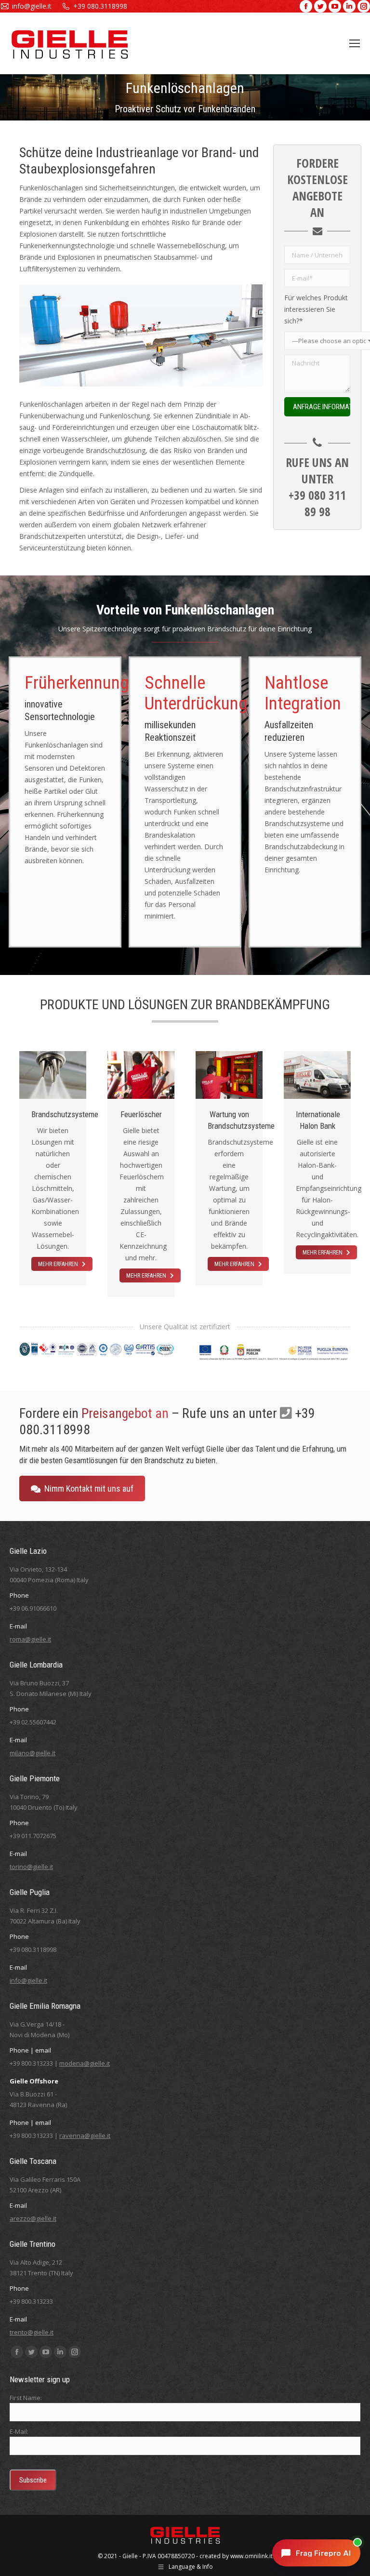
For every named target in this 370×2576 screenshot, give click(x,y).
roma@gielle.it (30, 1639)
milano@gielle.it (33, 1753)
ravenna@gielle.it (85, 2136)
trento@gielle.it (32, 2332)
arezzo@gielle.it (33, 2218)
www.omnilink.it (251, 2556)
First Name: (26, 2398)
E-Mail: (19, 2431)
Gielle (130, 2556)
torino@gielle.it (31, 1867)
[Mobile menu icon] (355, 43)
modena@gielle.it (85, 2063)
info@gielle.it (32, 6)
